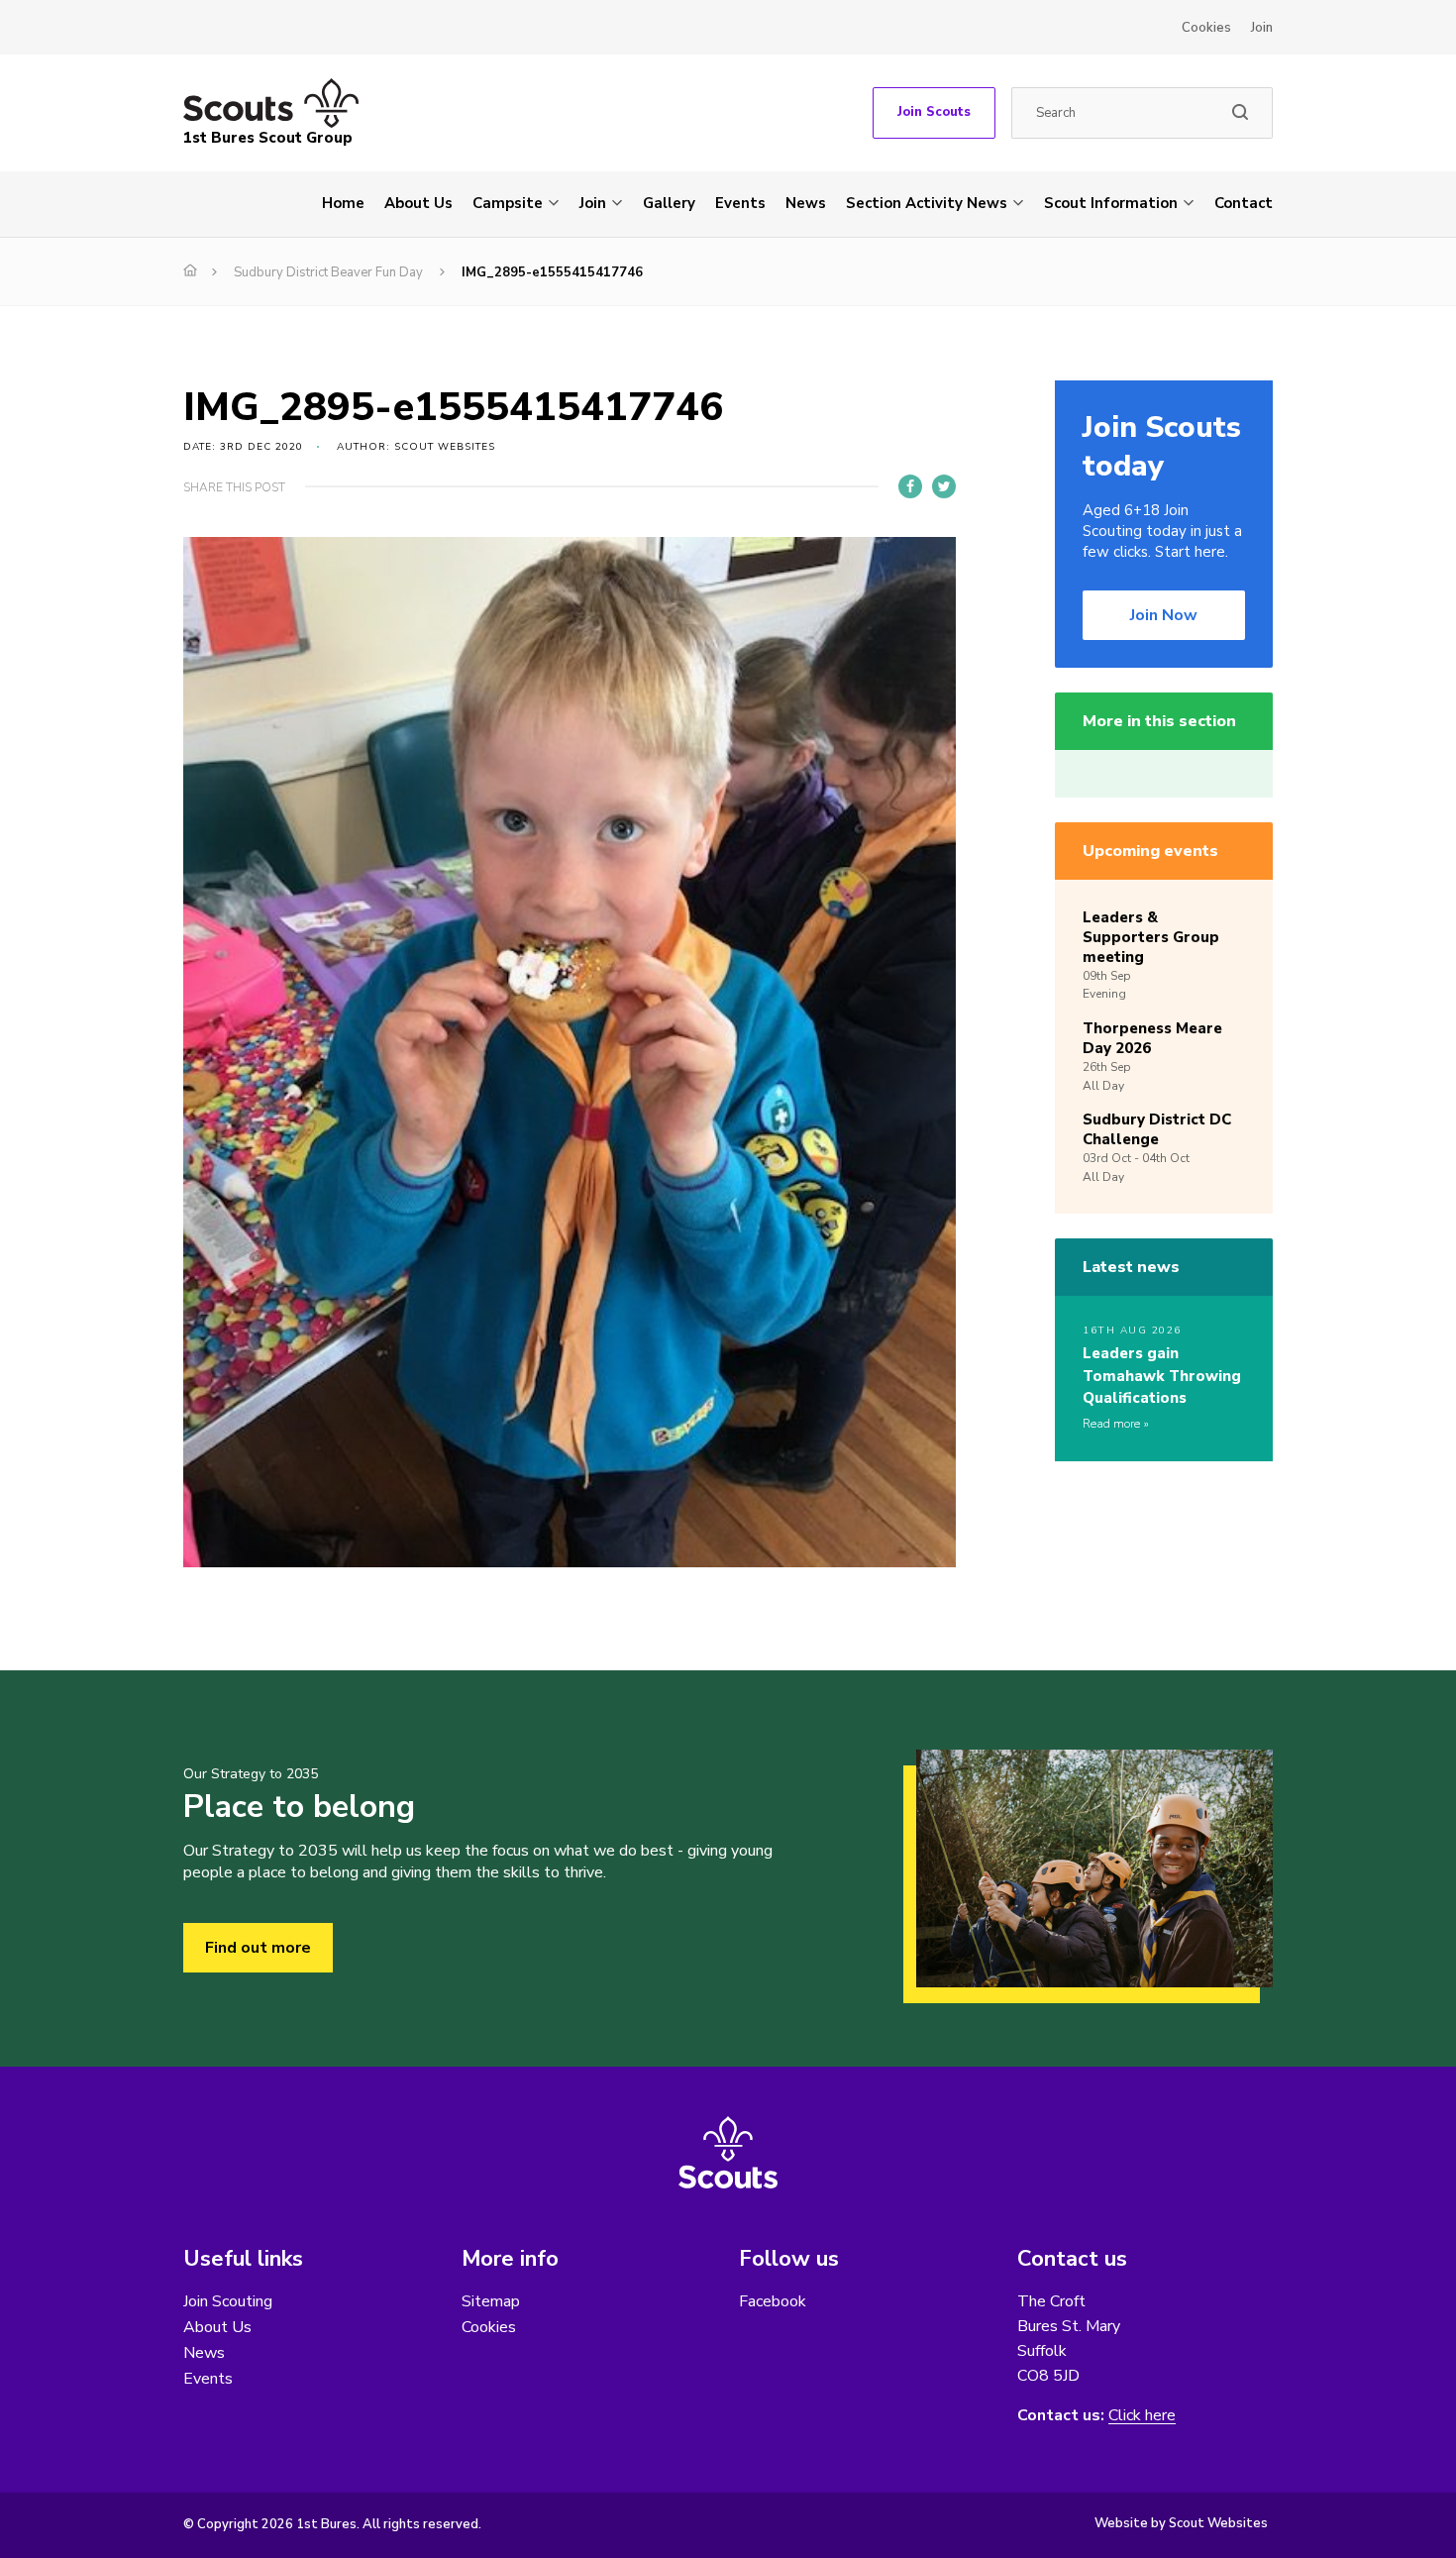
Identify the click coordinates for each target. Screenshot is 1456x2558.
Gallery (669, 203)
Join (1262, 28)
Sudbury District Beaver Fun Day (328, 272)
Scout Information (1111, 203)
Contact (1244, 203)
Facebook (773, 2301)
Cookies (1206, 28)
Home (343, 203)
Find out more (258, 1948)
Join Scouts (934, 112)
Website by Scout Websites (1181, 2523)
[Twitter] (944, 486)
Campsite (508, 203)
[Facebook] (910, 486)
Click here (1142, 2416)
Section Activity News (927, 203)
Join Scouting (228, 2301)
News (806, 203)
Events (740, 203)
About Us (418, 203)
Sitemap (491, 2301)
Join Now (1164, 615)
